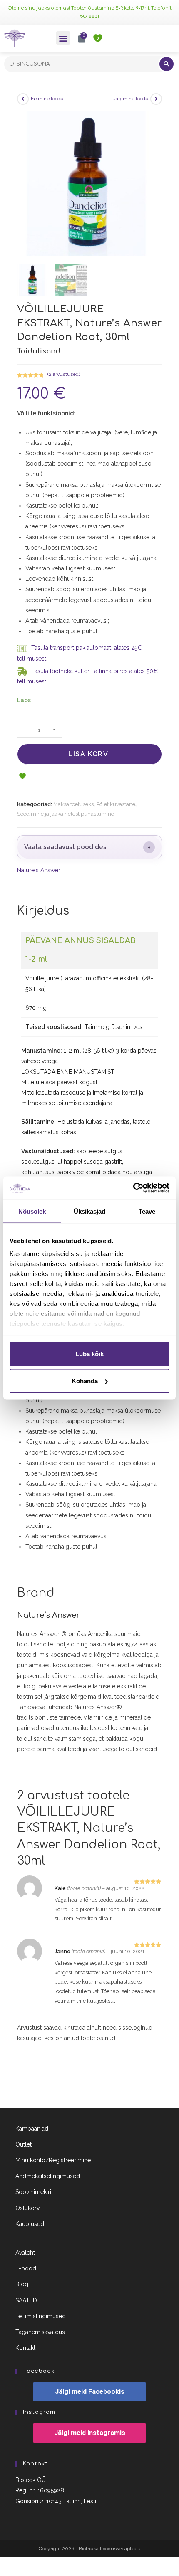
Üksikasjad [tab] (90, 1211)
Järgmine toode (131, 99)
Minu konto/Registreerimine (53, 2160)
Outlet (24, 2144)
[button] (63, 38)
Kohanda (85, 1381)
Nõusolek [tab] (32, 1211)
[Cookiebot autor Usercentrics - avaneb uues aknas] (133, 1188)
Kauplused (30, 2224)
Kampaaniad (32, 2129)
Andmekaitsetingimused (48, 2176)
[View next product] (156, 99)
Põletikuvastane (116, 804)
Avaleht (25, 2253)
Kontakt (25, 2348)
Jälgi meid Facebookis (90, 2392)
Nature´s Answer (39, 870)
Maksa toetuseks (73, 804)
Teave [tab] (147, 1211)
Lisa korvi (89, 754)
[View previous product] (23, 99)
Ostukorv (27, 2208)
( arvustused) (64, 374)
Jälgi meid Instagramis (90, 2433)
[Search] (167, 64)
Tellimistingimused (41, 2316)
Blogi (22, 2284)
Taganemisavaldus (40, 2332)
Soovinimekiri (33, 2192)
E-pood (26, 2268)
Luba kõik (89, 1353)
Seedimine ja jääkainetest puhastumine (66, 814)
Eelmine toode (47, 99)
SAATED (26, 2300)
